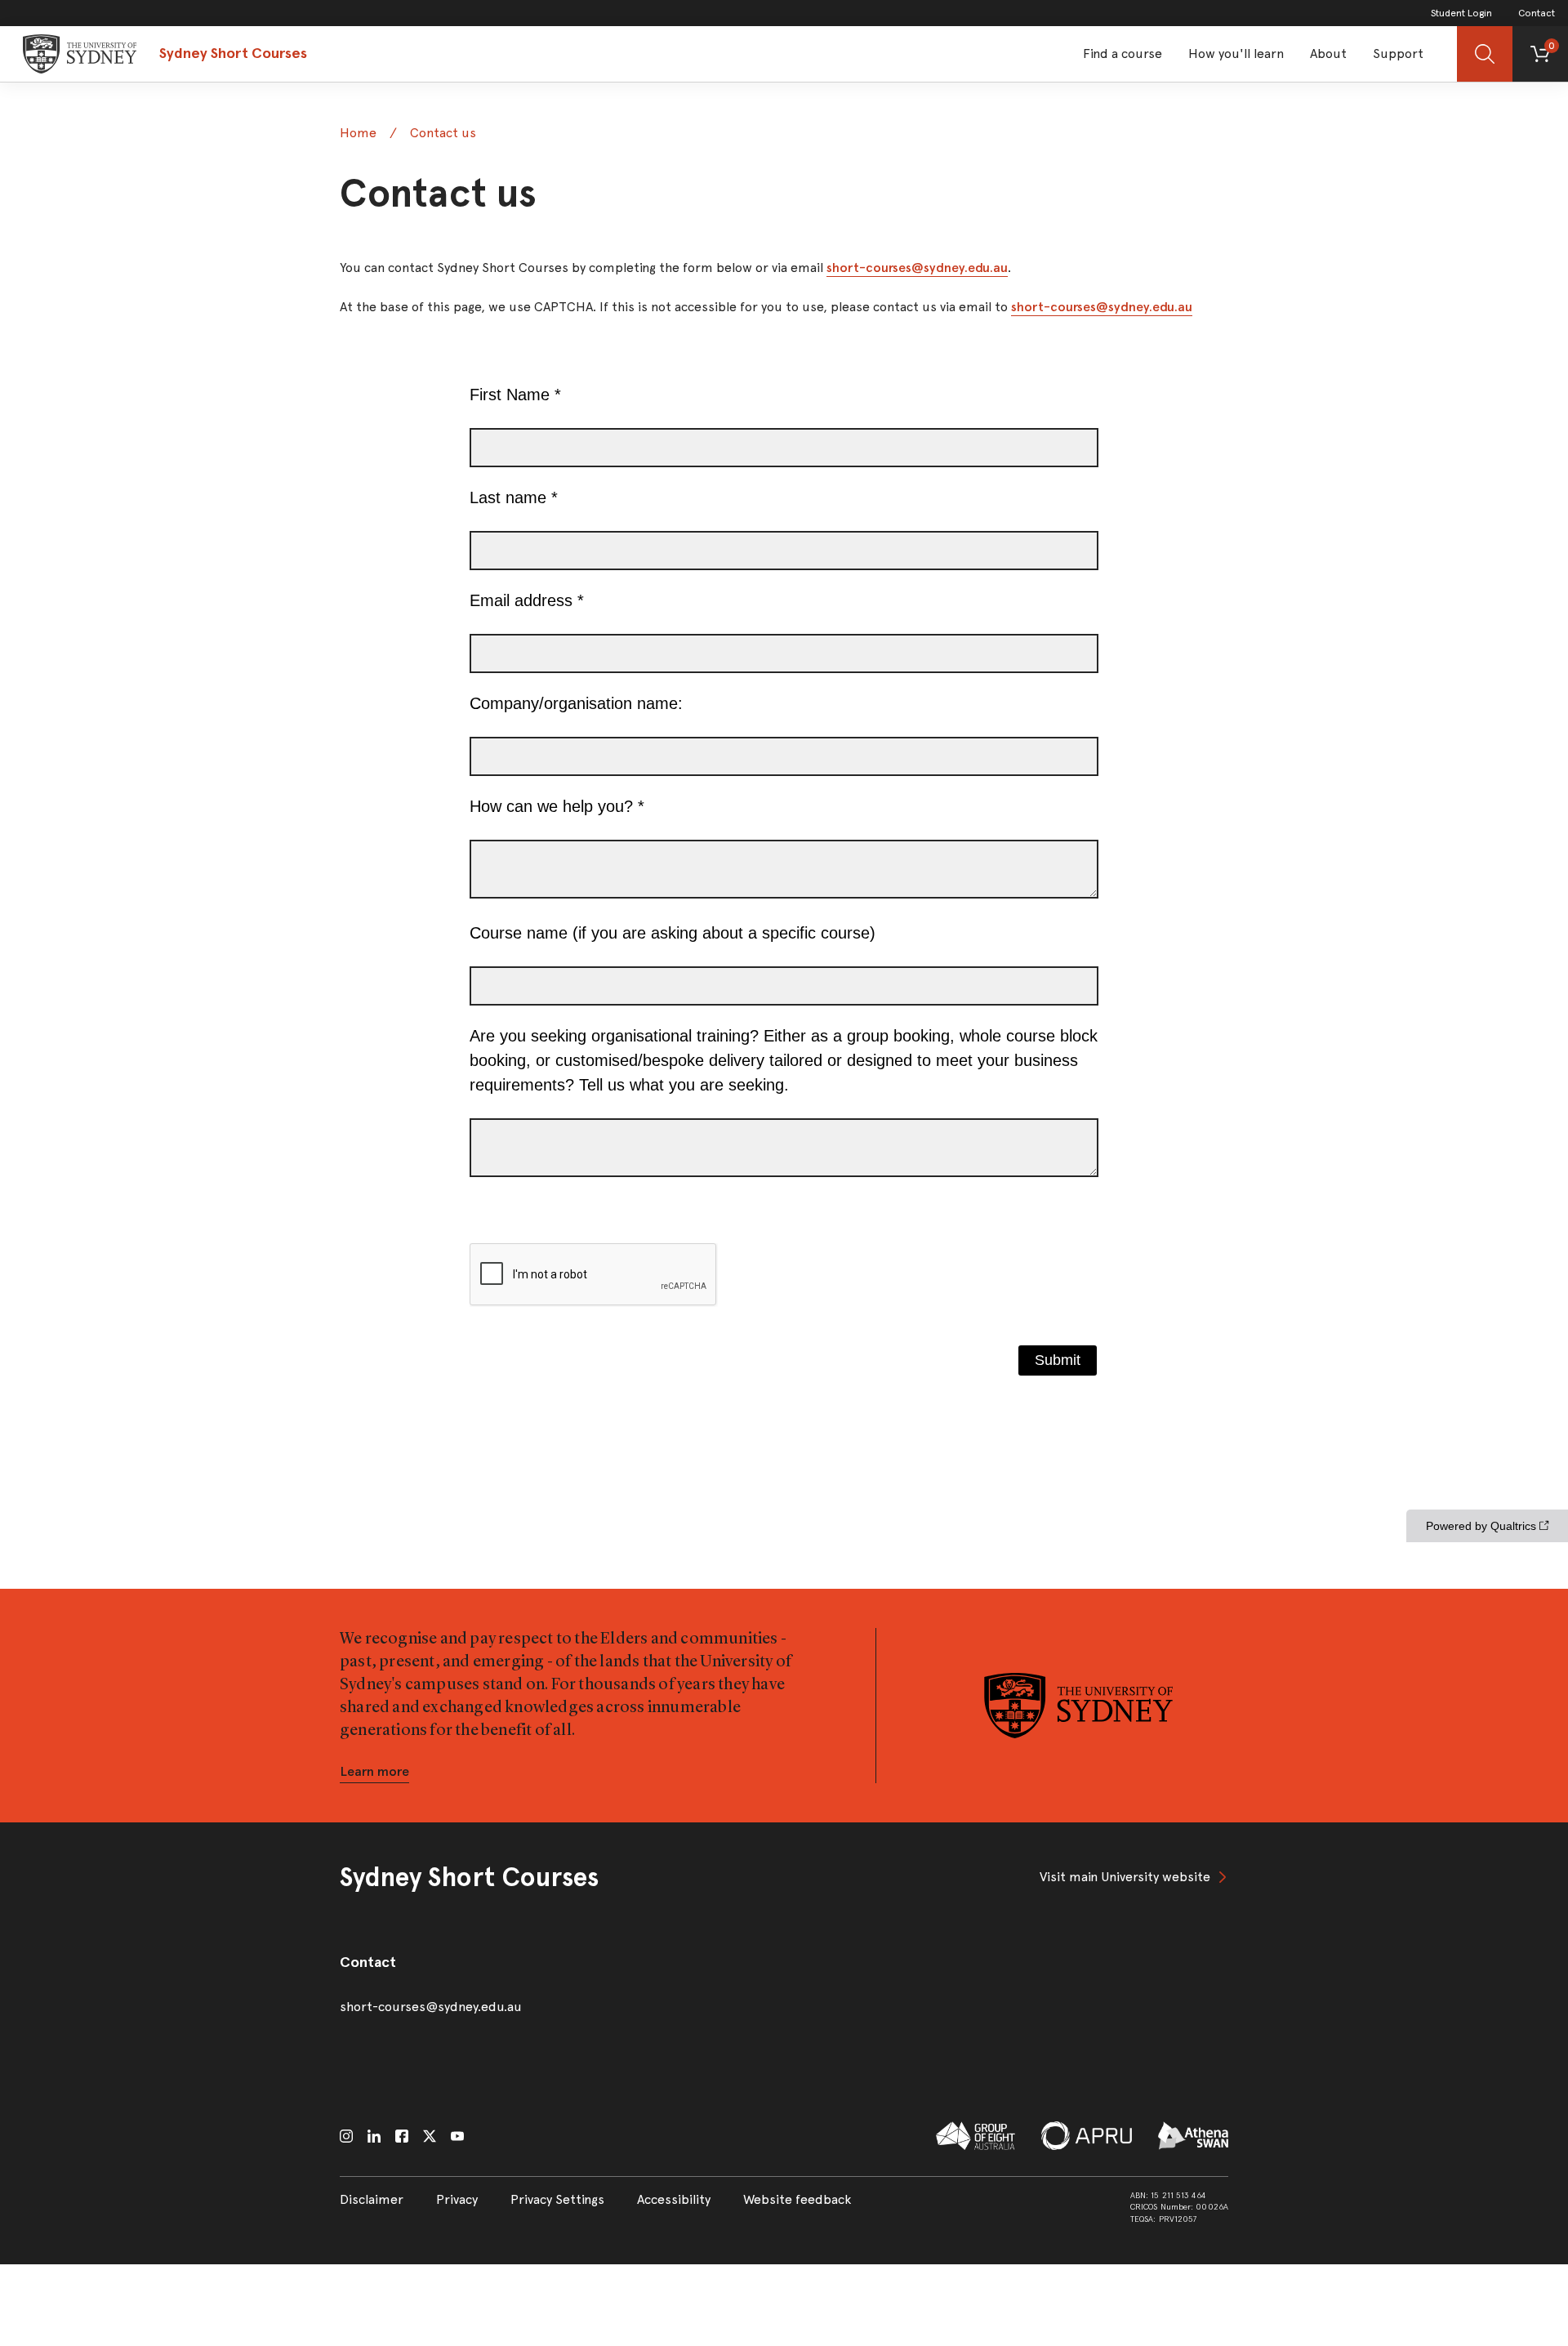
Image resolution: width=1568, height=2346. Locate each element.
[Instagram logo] (346, 2136)
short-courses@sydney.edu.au (917, 268)
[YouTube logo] (457, 2136)
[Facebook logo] (402, 2136)
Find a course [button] (1123, 54)
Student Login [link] (1461, 13)
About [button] (1328, 54)
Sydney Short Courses (233, 53)
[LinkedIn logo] (374, 2136)
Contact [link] (1537, 13)
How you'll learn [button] (1236, 54)
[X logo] (430, 2136)
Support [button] (1398, 54)
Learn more (374, 1771)
